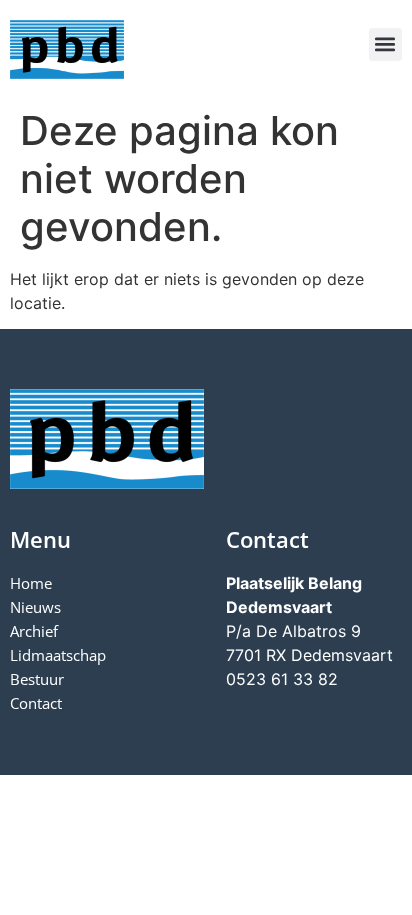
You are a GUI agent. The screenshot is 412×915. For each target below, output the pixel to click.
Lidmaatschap (58, 655)
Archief (34, 631)
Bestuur (37, 679)
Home (31, 583)
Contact (36, 703)
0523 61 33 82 (282, 679)
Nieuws (35, 607)
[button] (385, 44)
